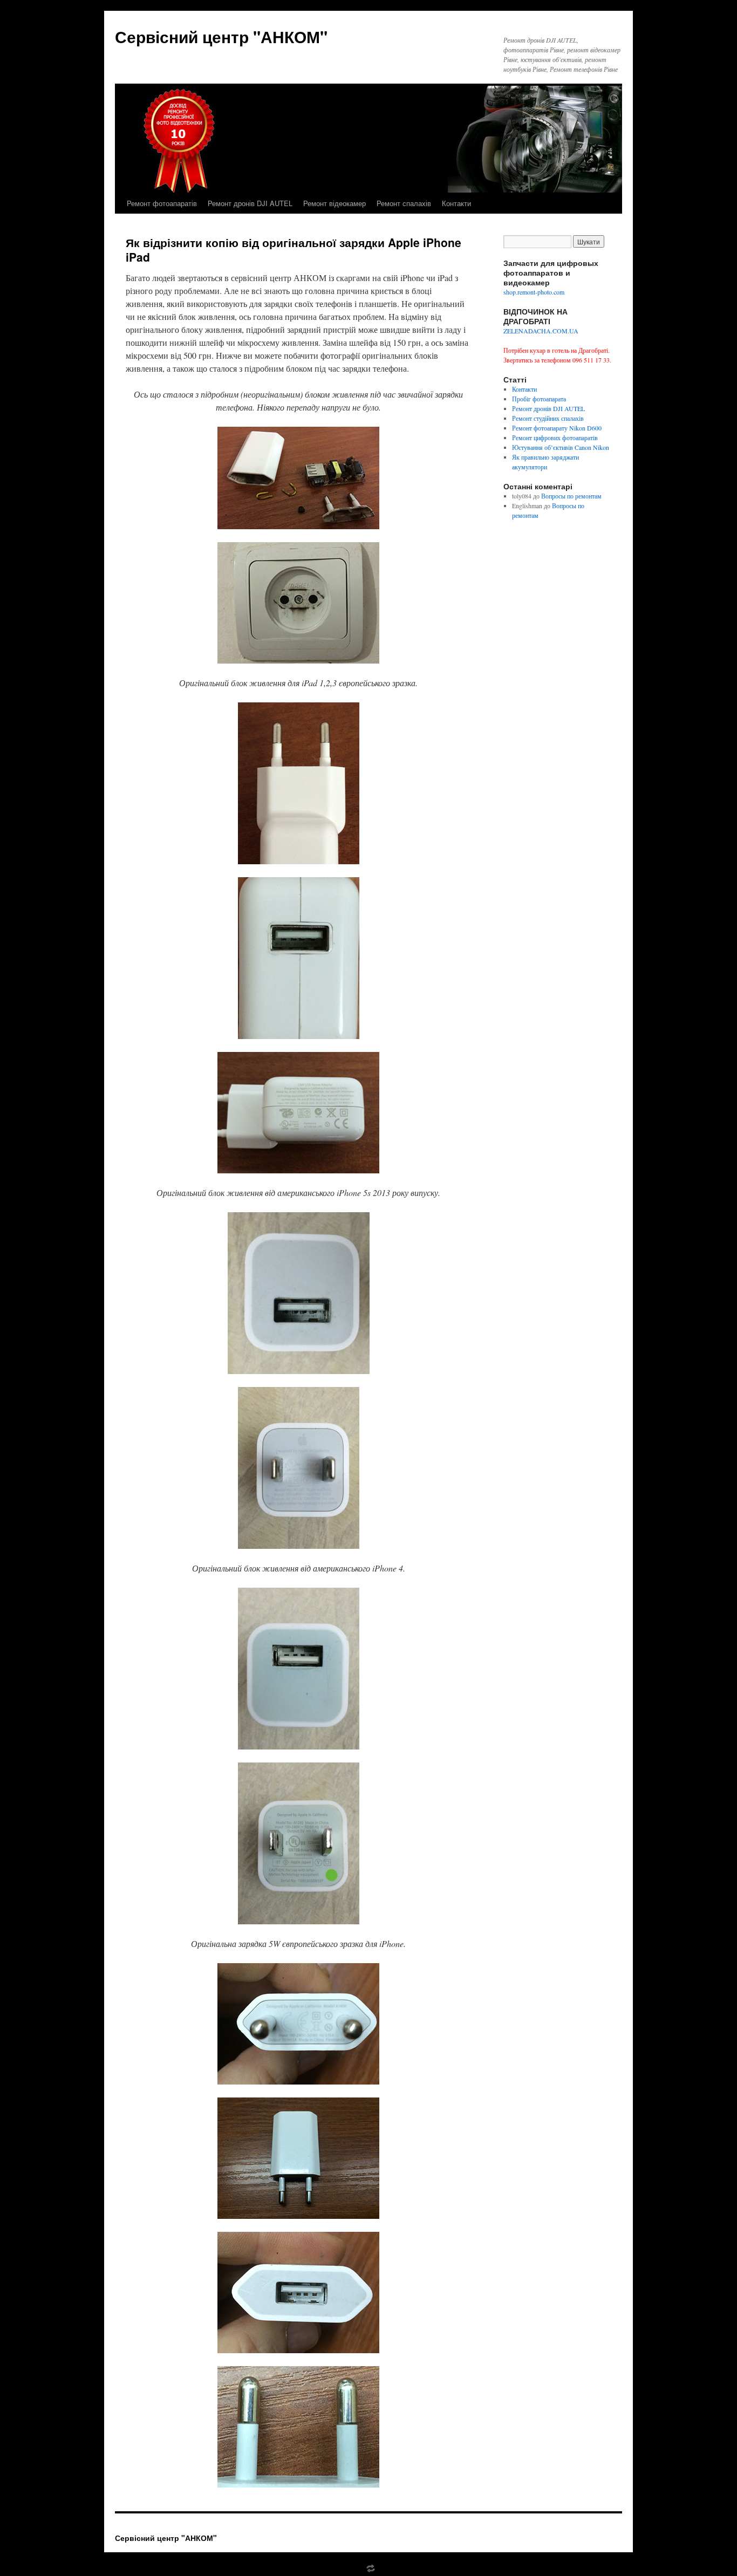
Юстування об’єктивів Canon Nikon (561, 447)
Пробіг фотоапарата (539, 399)
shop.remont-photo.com (534, 292)
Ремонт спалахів (404, 203)
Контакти (456, 203)
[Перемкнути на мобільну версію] (368, 2571)
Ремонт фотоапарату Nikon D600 (557, 428)
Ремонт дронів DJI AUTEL (250, 203)
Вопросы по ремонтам (571, 496)
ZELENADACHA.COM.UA (541, 331)
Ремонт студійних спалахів (548, 418)
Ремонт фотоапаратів (162, 203)
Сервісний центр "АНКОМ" (221, 36)
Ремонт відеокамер (335, 203)
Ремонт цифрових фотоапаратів (555, 438)
